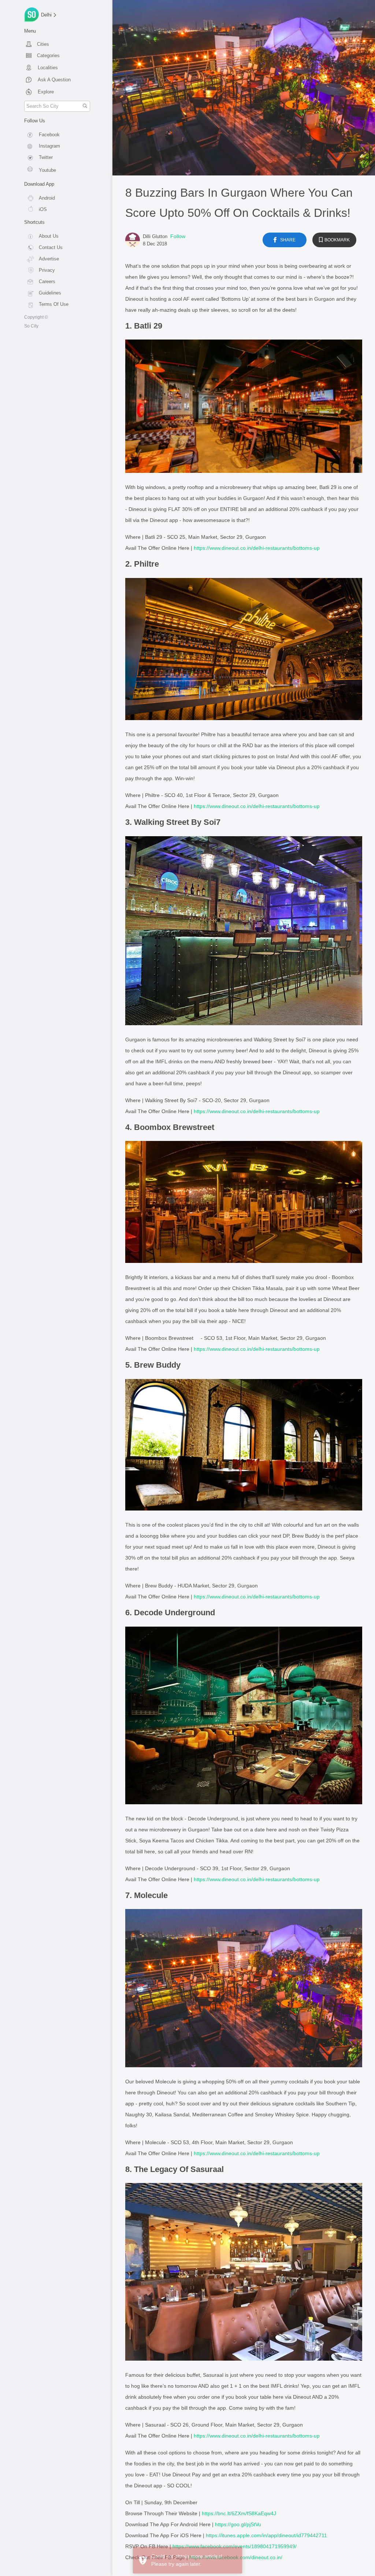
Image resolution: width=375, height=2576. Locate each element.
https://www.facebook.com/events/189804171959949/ (235, 2546)
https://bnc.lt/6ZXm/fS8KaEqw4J (239, 2513)
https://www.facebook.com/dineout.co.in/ (236, 2557)
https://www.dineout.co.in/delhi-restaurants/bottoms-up (257, 548)
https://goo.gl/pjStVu (238, 2524)
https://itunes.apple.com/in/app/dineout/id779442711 (266, 2535)
